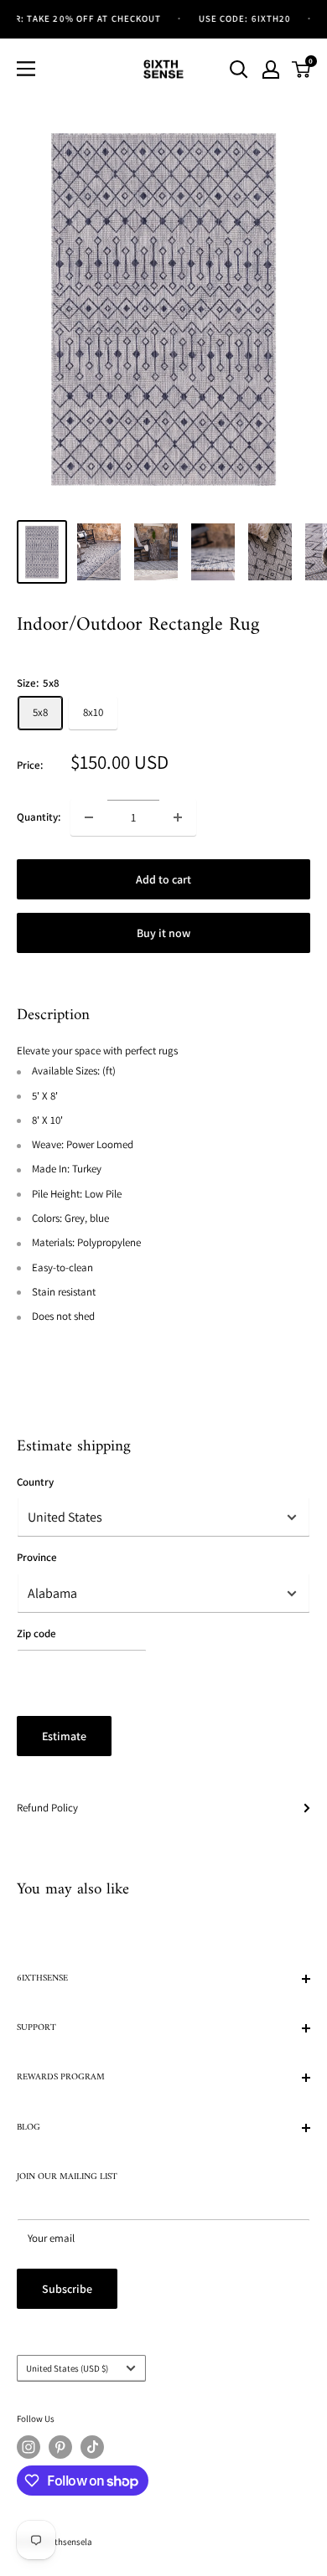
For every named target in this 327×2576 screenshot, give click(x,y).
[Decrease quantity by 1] (89, 817)
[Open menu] (26, 69)
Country (35, 1482)
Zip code (36, 1633)
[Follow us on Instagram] (29, 2447)
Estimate (64, 1736)
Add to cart (163, 879)
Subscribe (67, 2289)
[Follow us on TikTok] (92, 2447)
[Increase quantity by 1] (178, 817)
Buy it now (163, 933)
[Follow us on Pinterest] (60, 2447)
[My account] (271, 70)
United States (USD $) (67, 2368)
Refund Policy (47, 1808)
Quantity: (39, 817)
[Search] (239, 70)
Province (37, 1557)
